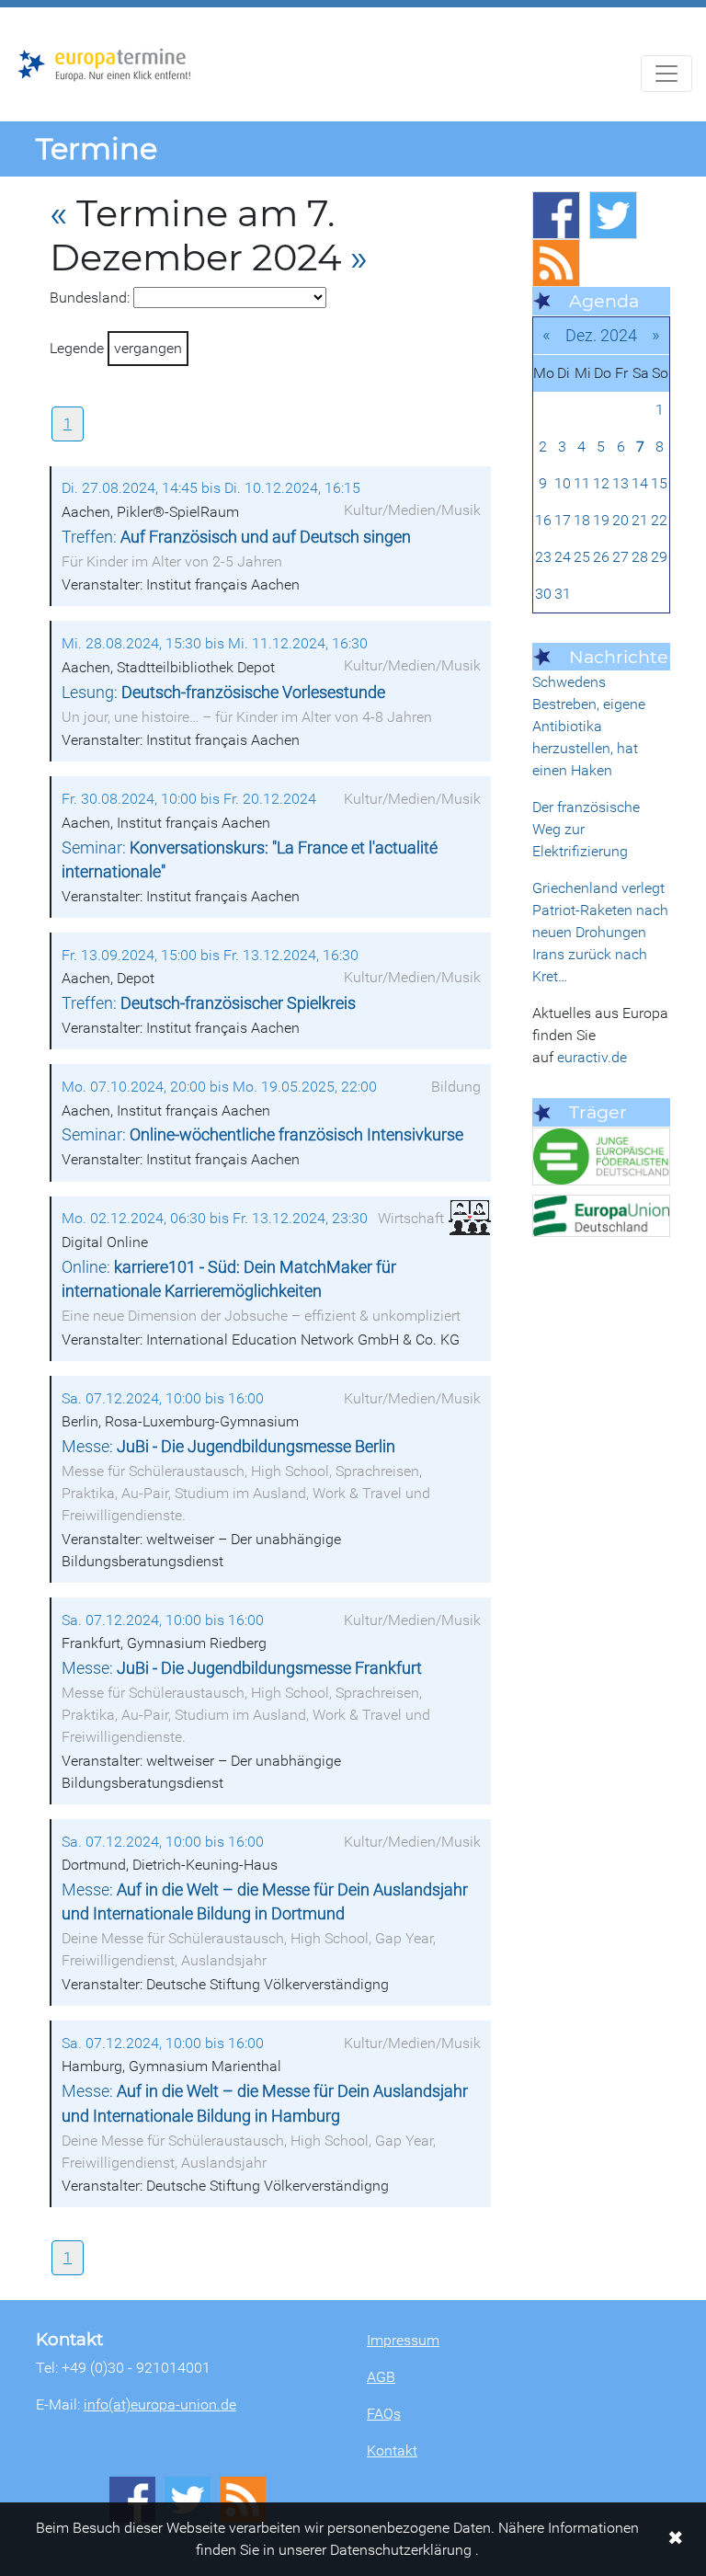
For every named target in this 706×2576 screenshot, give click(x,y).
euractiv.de (592, 1057)
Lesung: (223, 693)
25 (582, 557)
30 (543, 594)
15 (659, 483)
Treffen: (236, 537)
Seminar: (262, 1135)
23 (543, 557)
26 (601, 557)
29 (659, 557)
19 (601, 520)
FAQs (384, 2414)
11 (582, 483)
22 (659, 520)
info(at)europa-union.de (160, 2404)
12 (601, 483)
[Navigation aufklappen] (666, 74)
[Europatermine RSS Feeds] (556, 263)
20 (621, 520)
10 (563, 483)
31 (563, 594)
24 (563, 557)
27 (621, 557)
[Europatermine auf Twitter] (613, 215)
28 (640, 557)
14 (640, 483)
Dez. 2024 (601, 335)
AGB (381, 2377)
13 (621, 483)
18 (582, 520)
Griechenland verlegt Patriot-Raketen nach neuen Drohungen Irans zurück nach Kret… (600, 932)
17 (563, 520)
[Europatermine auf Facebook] (556, 215)
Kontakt (392, 2450)
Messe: (228, 1447)
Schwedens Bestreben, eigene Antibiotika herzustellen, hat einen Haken (589, 726)
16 (543, 520)
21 (640, 520)
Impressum (403, 2340)
